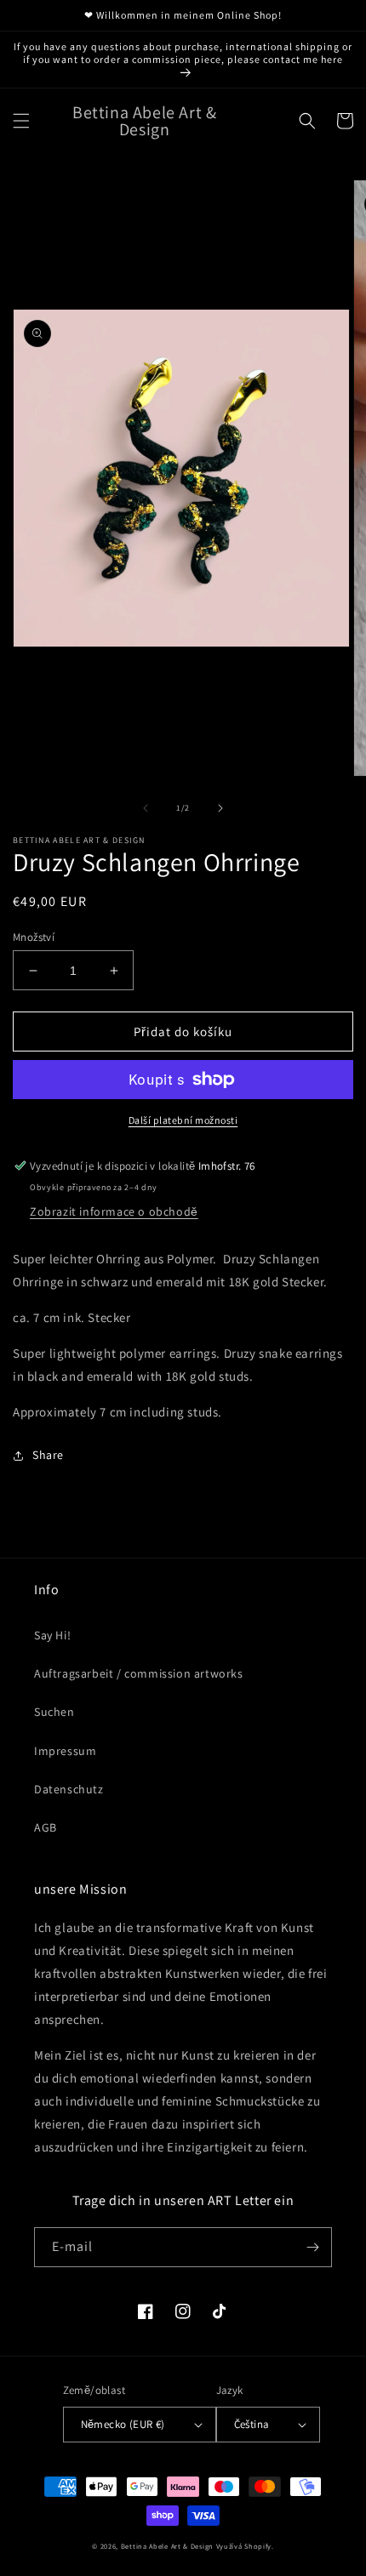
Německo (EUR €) (123, 2424)
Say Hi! (52, 1635)
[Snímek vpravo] (220, 808)
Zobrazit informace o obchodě (114, 1211)
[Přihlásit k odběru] (312, 2247)
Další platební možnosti (183, 1120)
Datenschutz (69, 1789)
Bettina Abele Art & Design (167, 2546)
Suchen (54, 1712)
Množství (34, 937)
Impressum (65, 1751)
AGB (46, 1827)
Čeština (252, 2424)
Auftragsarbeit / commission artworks (139, 1673)
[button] (21, 121)
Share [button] (48, 1455)
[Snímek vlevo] (146, 808)
